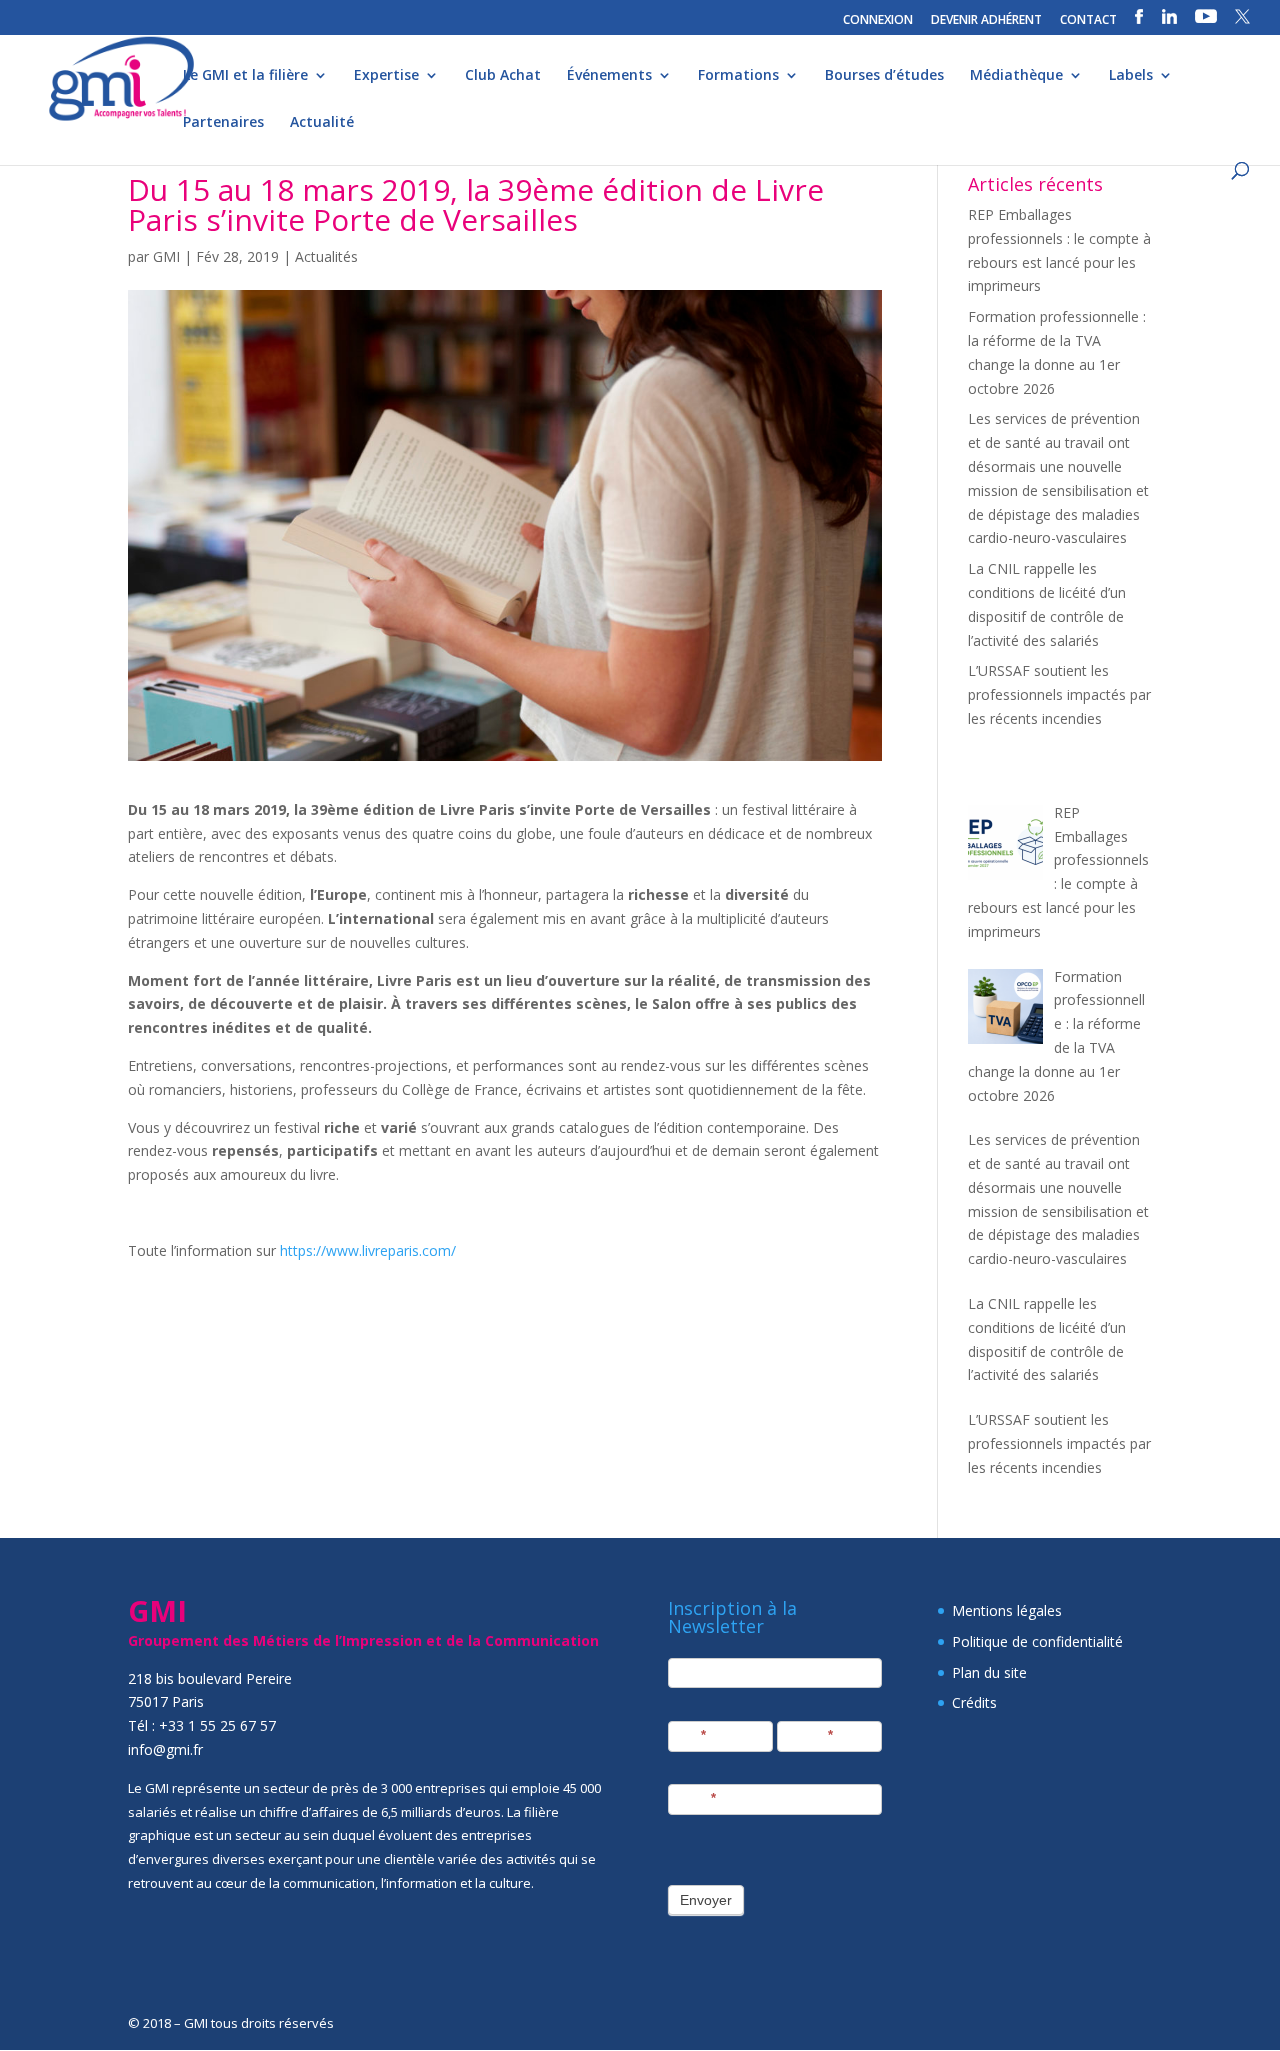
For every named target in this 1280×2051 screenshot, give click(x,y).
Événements (609, 76)
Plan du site (989, 1672)
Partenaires (223, 123)
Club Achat (503, 76)
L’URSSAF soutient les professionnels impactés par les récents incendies (1059, 694)
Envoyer (706, 1900)
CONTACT (1088, 21)
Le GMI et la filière (245, 76)
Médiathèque (1016, 76)
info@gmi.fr (165, 1749)
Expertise (386, 76)
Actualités (326, 256)
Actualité (322, 123)
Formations (738, 76)
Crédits (974, 1702)
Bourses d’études (884, 76)
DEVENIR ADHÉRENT (986, 21)
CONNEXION (878, 21)
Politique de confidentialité (1037, 1641)
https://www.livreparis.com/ (368, 1250)
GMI (166, 256)
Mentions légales (1007, 1610)
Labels (1131, 76)
